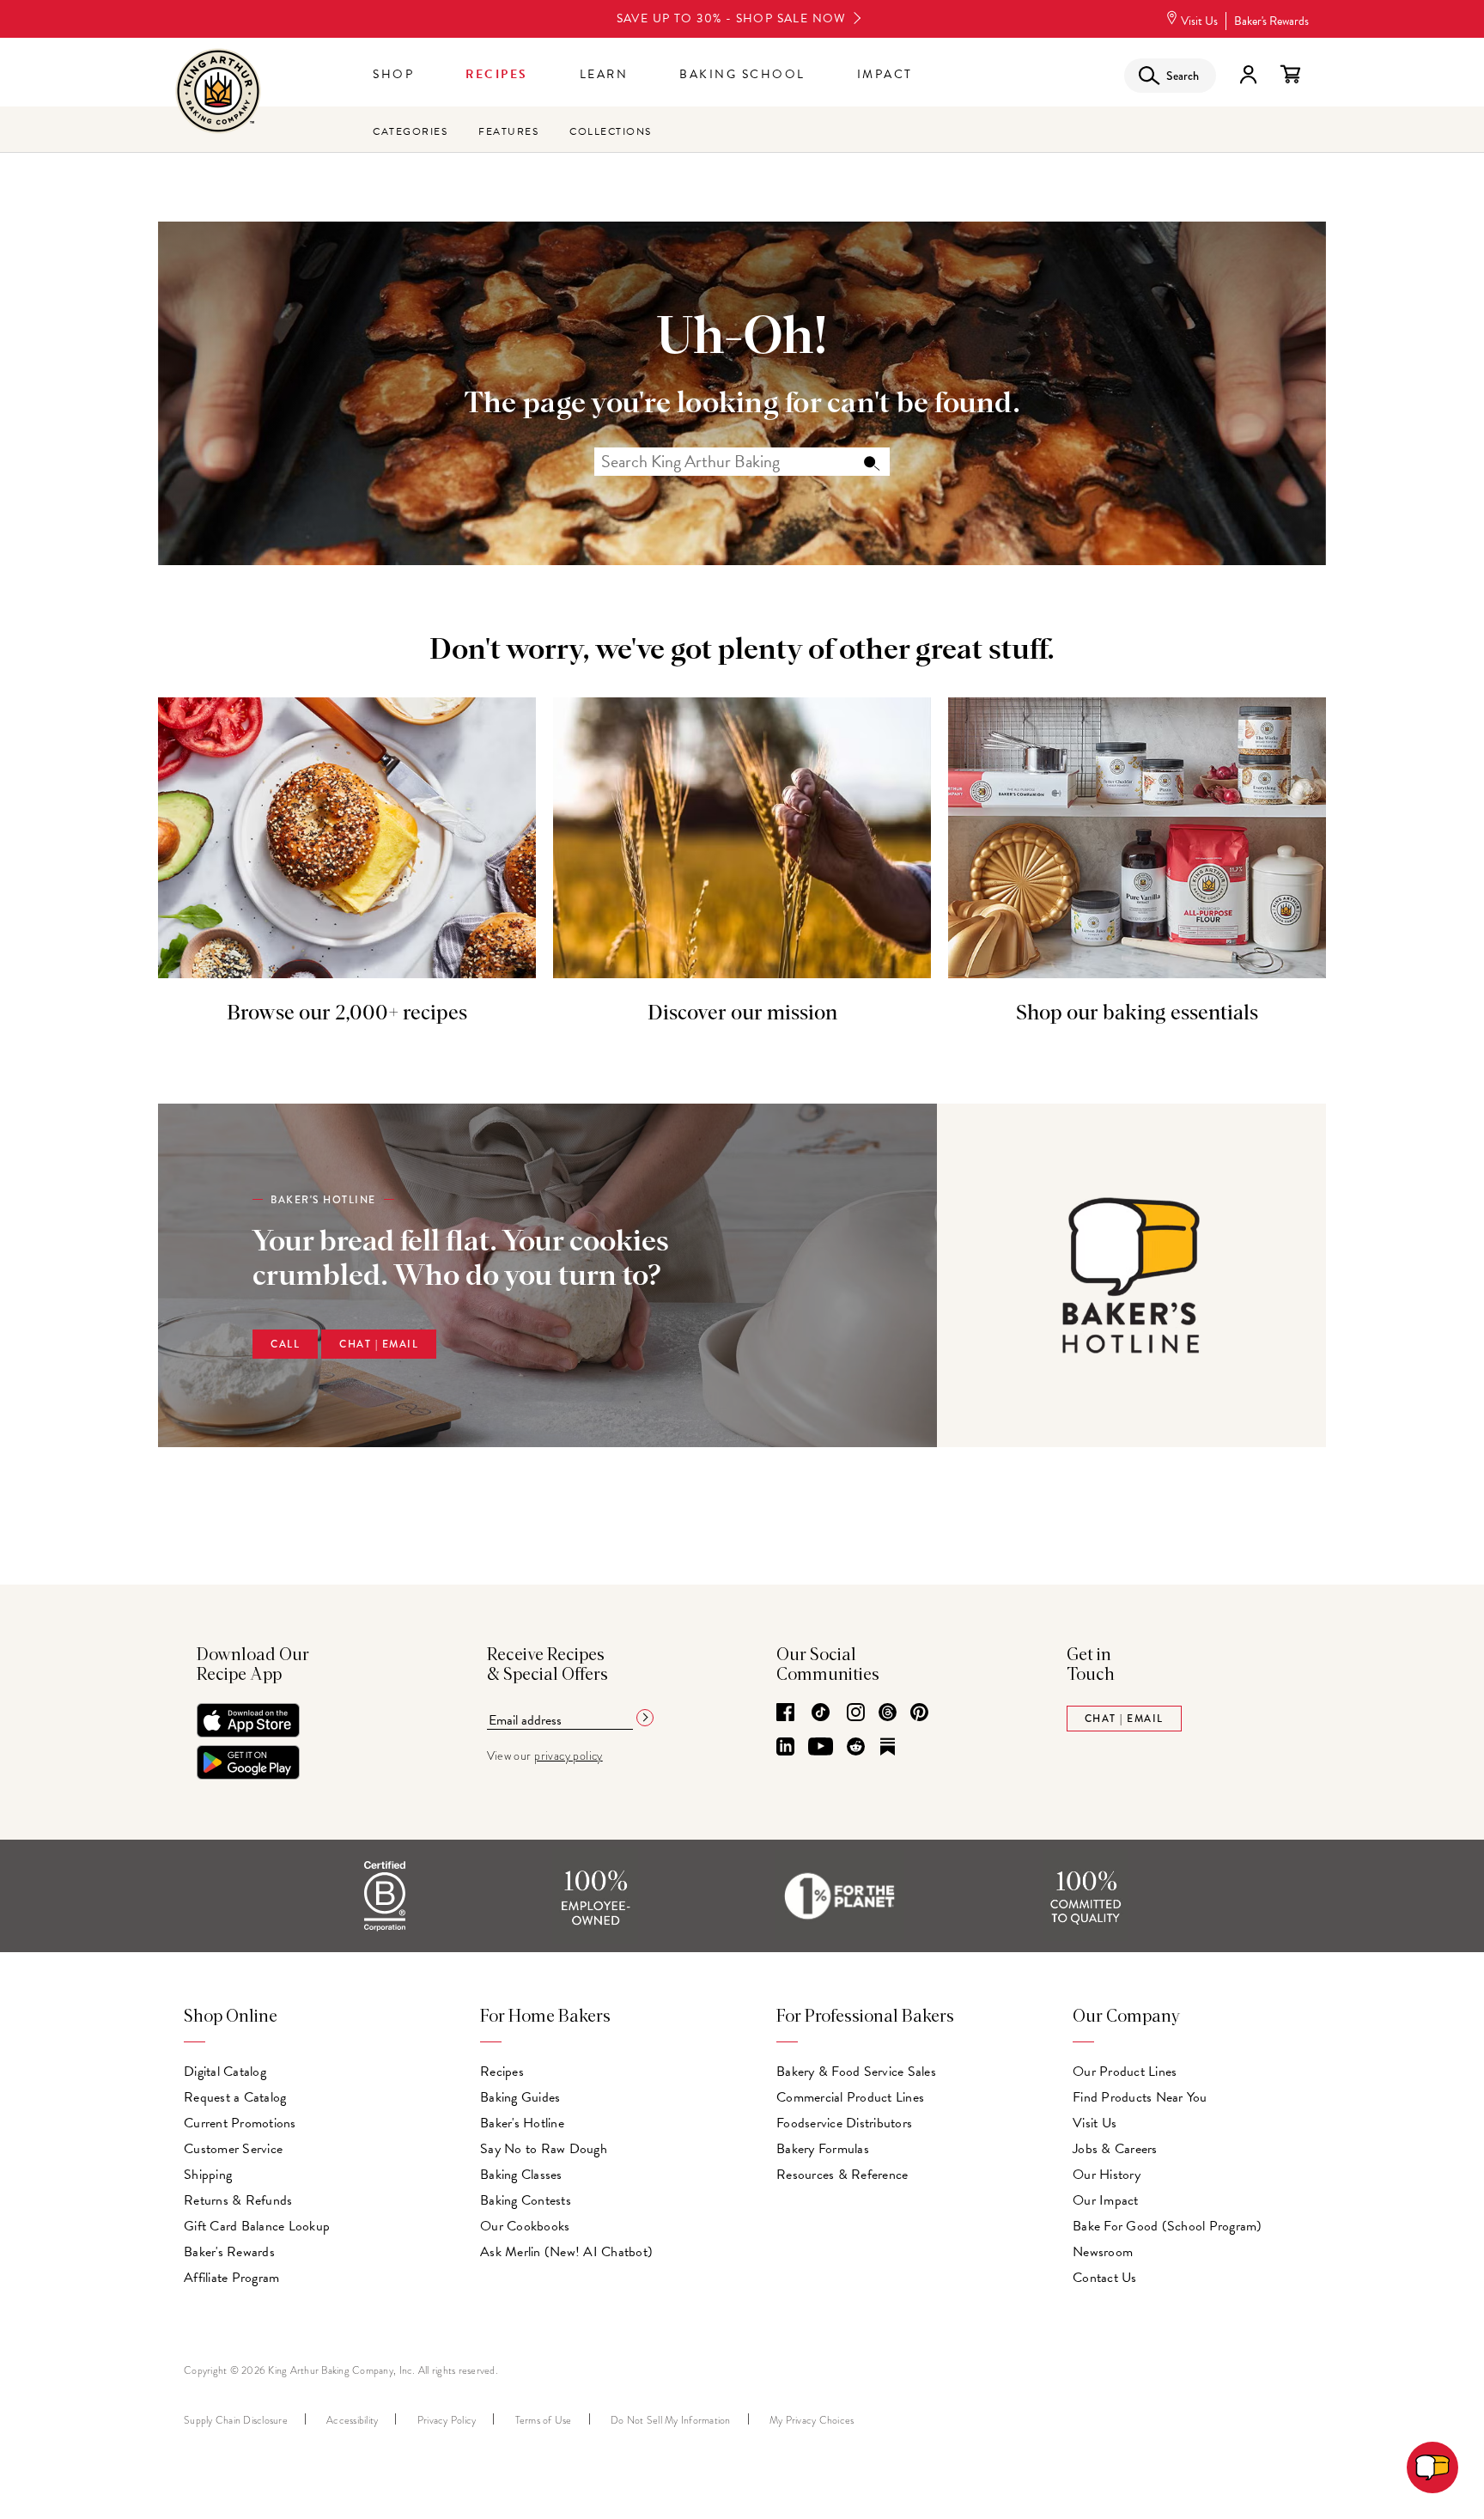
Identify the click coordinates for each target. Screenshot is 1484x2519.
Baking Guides (520, 2097)
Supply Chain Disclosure (236, 2420)
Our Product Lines (1125, 2072)
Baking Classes (521, 2175)
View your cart (1290, 75)
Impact (885, 74)
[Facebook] (785, 1713)
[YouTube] (821, 1748)
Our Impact (1106, 2200)
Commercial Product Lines (850, 2097)
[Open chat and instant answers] (1432, 2467)
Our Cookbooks (525, 2226)
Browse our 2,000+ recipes (347, 1013)
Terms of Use (544, 2420)
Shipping (208, 2175)
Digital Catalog (225, 2072)
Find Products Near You (1140, 2097)
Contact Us (1105, 2278)
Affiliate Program (231, 2278)
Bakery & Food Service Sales (856, 2072)
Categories (410, 131)
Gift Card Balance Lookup (257, 2226)
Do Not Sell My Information (671, 2420)
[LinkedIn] (785, 1748)
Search (871, 462)
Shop (393, 74)
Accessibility (352, 2420)
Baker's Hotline (522, 2123)
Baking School (742, 74)
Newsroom (1103, 2252)
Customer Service (233, 2149)
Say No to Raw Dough (544, 2149)
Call (285, 1344)
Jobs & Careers (1115, 2149)
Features (508, 131)
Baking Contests (526, 2200)
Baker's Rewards (1271, 21)
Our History (1107, 2175)
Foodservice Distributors (844, 2123)
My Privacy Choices (812, 2420)
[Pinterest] (919, 1713)
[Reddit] (856, 1748)
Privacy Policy (447, 2420)
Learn (604, 74)
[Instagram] (856, 1713)
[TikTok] (821, 1713)
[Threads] (888, 1713)
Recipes (497, 74)
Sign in (1248, 75)
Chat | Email (379, 1344)
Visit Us (1199, 21)
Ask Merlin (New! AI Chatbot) (566, 2252)
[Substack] (888, 1748)
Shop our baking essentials (1137, 1013)
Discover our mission (742, 1013)
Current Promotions (240, 2123)
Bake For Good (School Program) (1168, 2226)
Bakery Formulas (823, 2149)
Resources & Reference (842, 2175)
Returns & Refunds (238, 2200)
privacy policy (569, 1756)
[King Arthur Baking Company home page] (218, 93)
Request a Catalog (235, 2097)
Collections (611, 131)
